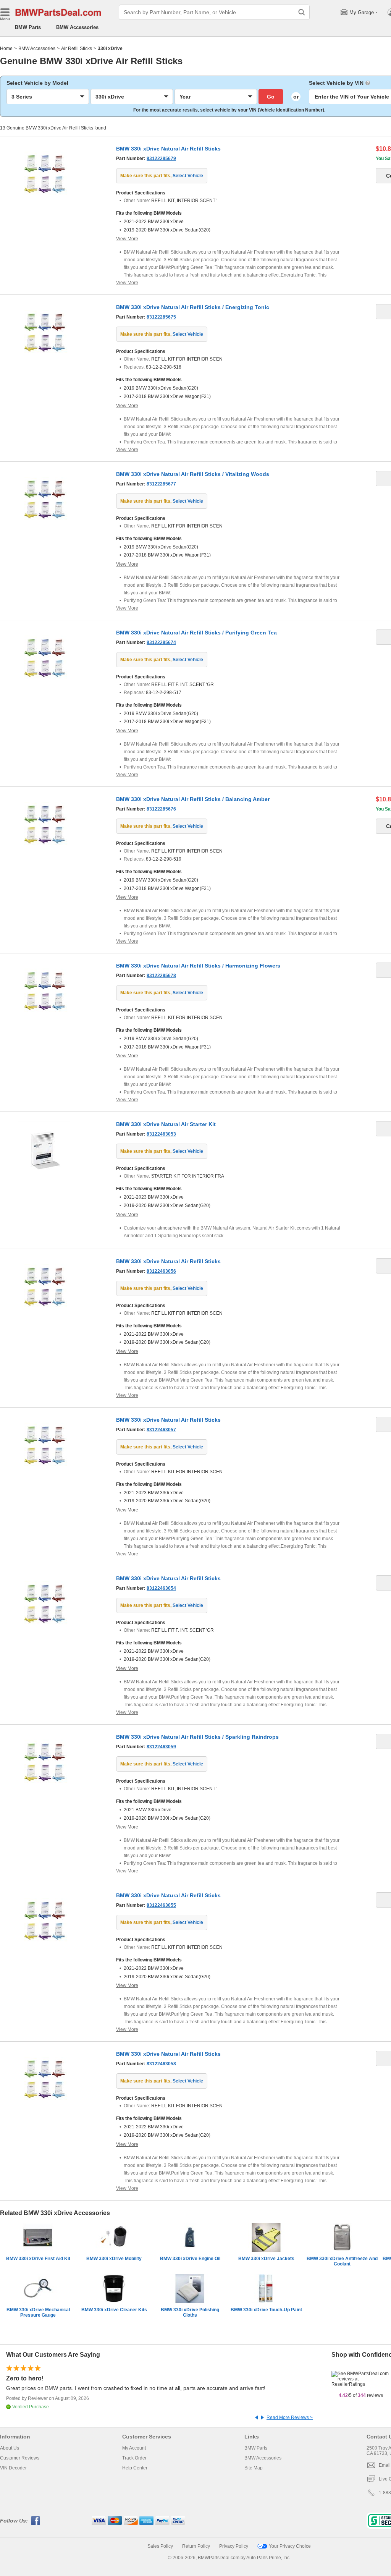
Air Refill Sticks (77, 49)
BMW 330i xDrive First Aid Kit (38, 2259)
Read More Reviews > (290, 2417)
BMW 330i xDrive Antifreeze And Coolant (342, 2261)
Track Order (134, 2458)
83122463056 (161, 1271)
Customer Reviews (20, 2458)
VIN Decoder (13, 2468)
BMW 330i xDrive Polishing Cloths (190, 2312)
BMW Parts (28, 27)
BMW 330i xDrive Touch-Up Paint (266, 2310)
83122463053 (161, 1134)
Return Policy (196, 2546)
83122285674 (161, 642)
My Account (134, 2448)
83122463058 (161, 2064)
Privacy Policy (234, 2546)
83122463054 (161, 1588)
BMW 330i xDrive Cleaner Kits (114, 2310)
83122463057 (161, 1430)
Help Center (135, 2468)
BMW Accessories (77, 27)
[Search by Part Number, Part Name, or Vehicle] (302, 12)
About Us (10, 2448)
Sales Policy (160, 2546)
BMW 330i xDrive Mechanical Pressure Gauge (38, 2312)
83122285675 (161, 317)
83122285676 (161, 809)
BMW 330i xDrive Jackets (266, 2259)
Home (6, 49)
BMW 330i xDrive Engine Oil (190, 2259)
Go (271, 97)
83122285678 (161, 976)
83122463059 (161, 1747)
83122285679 (161, 159)
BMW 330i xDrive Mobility (114, 2259)
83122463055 (161, 1905)
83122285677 (161, 484)
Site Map (254, 2468)
